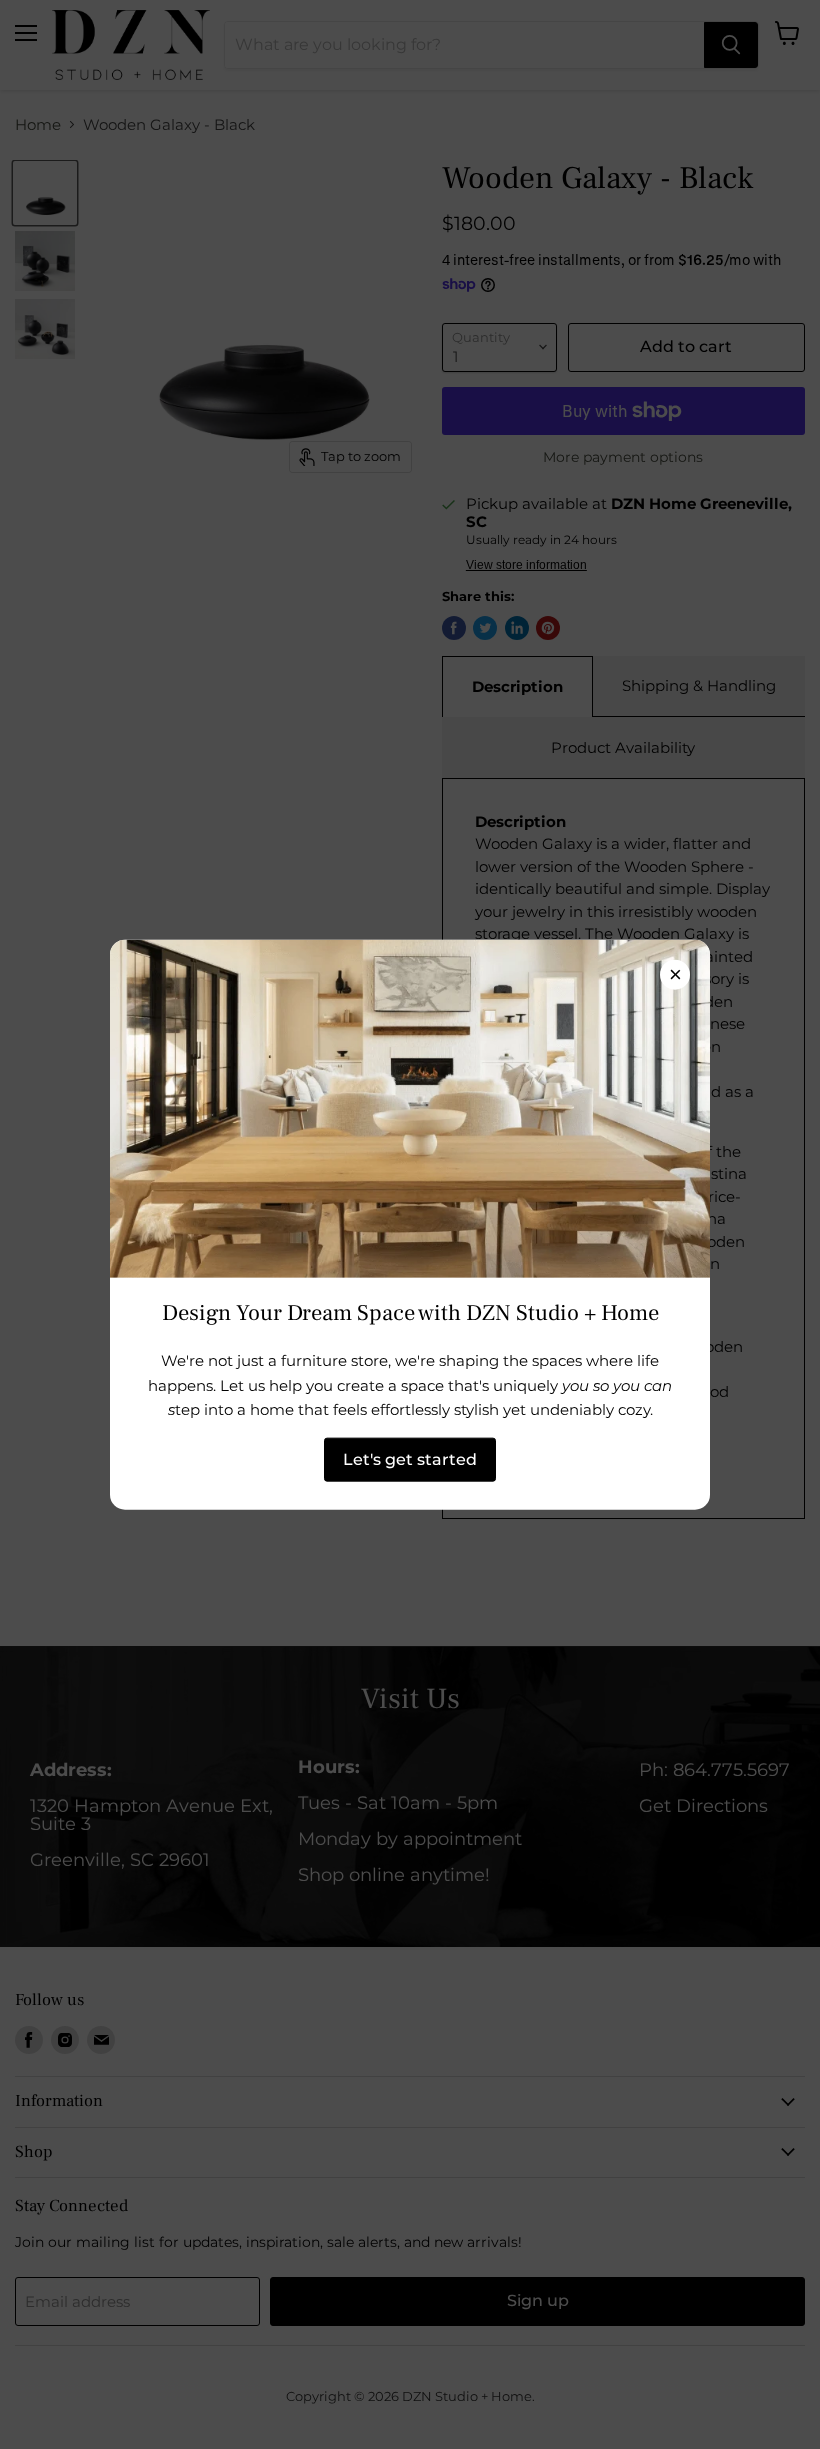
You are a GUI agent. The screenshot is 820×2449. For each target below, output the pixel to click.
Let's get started (410, 1458)
